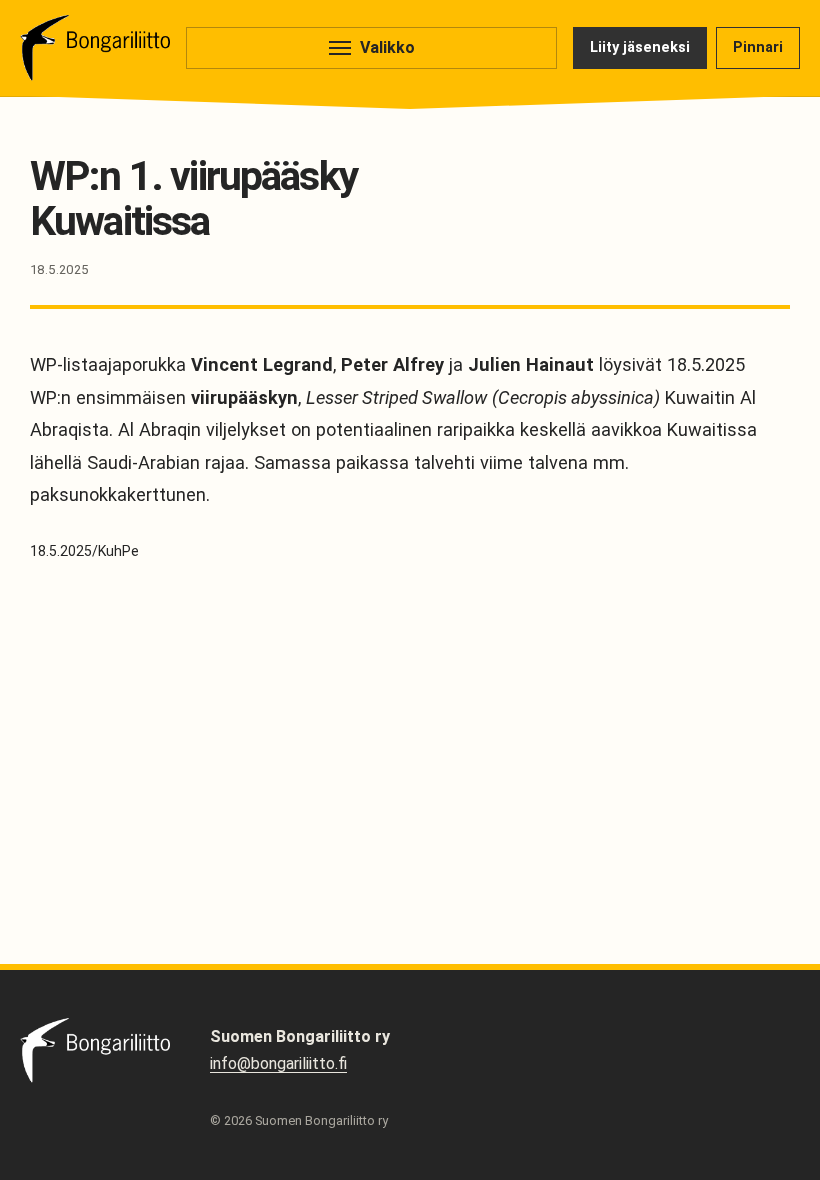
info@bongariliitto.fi (278, 1063)
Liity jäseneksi (640, 47)
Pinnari (758, 47)
